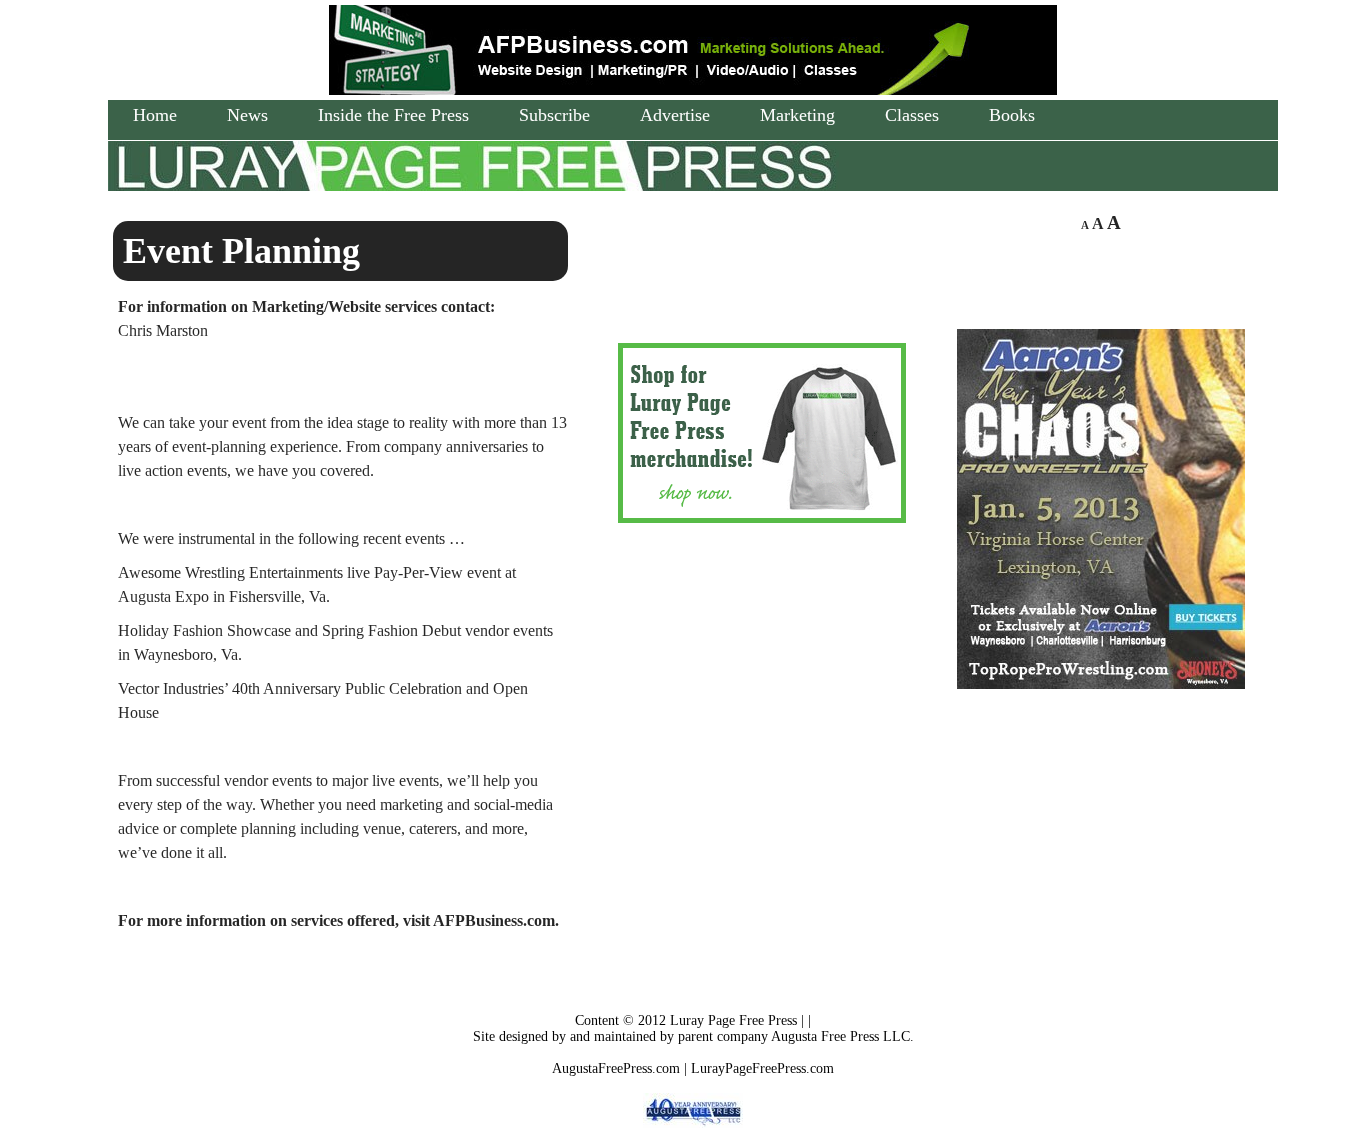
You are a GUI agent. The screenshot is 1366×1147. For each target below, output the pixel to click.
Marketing (797, 115)
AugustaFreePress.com (616, 1068)
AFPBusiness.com (494, 920)
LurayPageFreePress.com (762, 1068)
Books (1012, 115)
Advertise (675, 115)
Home (155, 115)
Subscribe (554, 115)
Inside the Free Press (393, 115)
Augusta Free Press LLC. (842, 1036)
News (247, 115)
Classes (912, 115)
